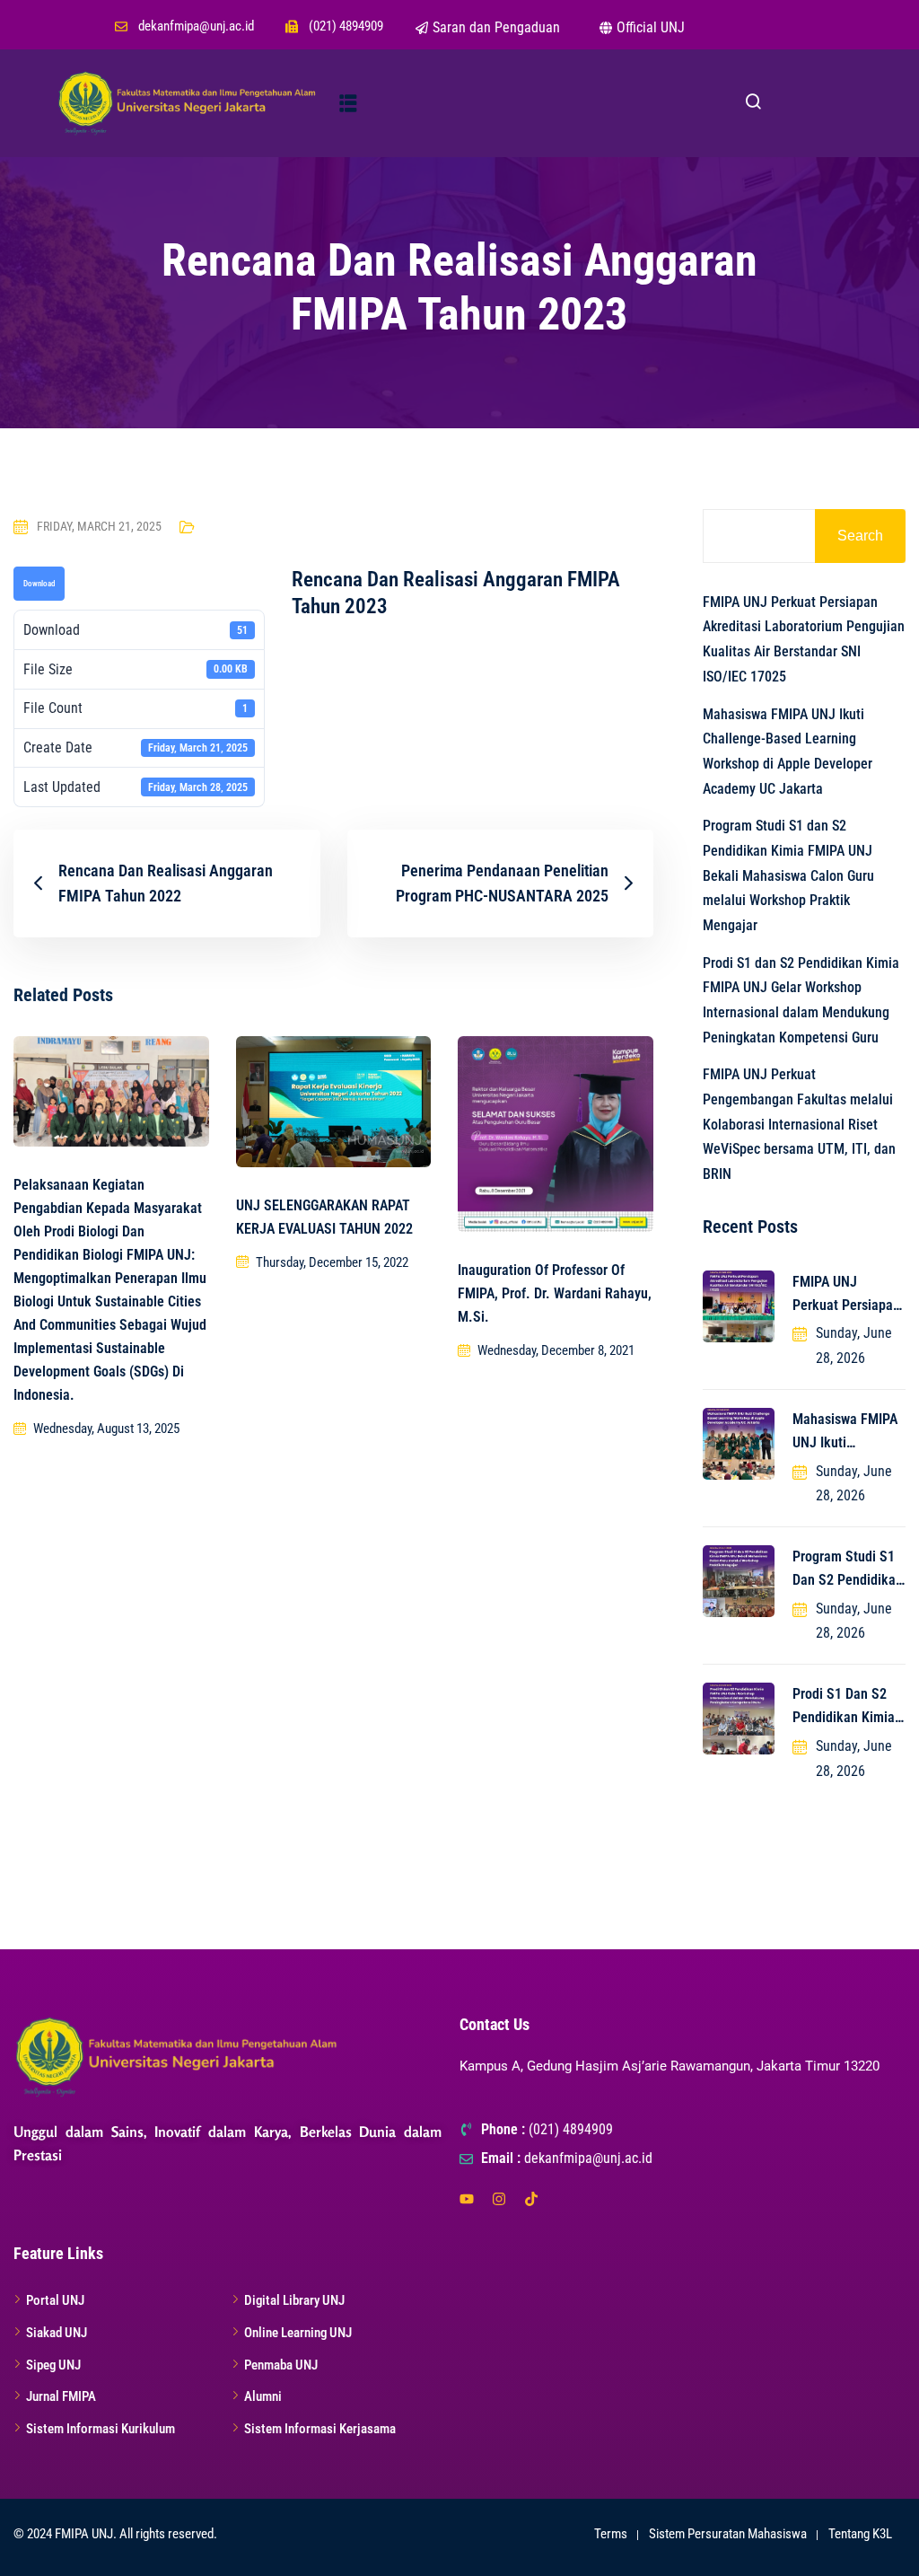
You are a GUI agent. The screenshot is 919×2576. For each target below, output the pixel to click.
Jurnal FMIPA (61, 2396)
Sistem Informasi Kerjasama (320, 2429)
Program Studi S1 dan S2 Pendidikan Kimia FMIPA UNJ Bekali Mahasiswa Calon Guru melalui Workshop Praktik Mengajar (788, 875)
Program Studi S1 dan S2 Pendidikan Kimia (848, 1570)
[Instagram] (499, 2199)
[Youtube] (467, 2199)
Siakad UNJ (57, 2333)
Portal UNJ (55, 2300)
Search (860, 536)
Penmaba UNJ (281, 2365)
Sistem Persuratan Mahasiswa (728, 2534)
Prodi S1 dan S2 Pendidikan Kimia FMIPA (844, 1707)
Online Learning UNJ (298, 2333)
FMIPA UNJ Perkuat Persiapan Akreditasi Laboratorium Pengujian (846, 1295)
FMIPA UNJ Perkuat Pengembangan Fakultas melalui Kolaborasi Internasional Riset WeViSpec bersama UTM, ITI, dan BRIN (799, 1124)
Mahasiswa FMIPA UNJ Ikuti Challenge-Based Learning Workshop (849, 1433)
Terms (611, 2534)
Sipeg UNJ (53, 2365)
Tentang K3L (860, 2534)
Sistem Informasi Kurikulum (101, 2429)
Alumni (263, 2396)
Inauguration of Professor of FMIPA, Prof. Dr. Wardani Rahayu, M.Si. (555, 1293)
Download (39, 584)
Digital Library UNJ (294, 2300)
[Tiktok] (531, 2199)
